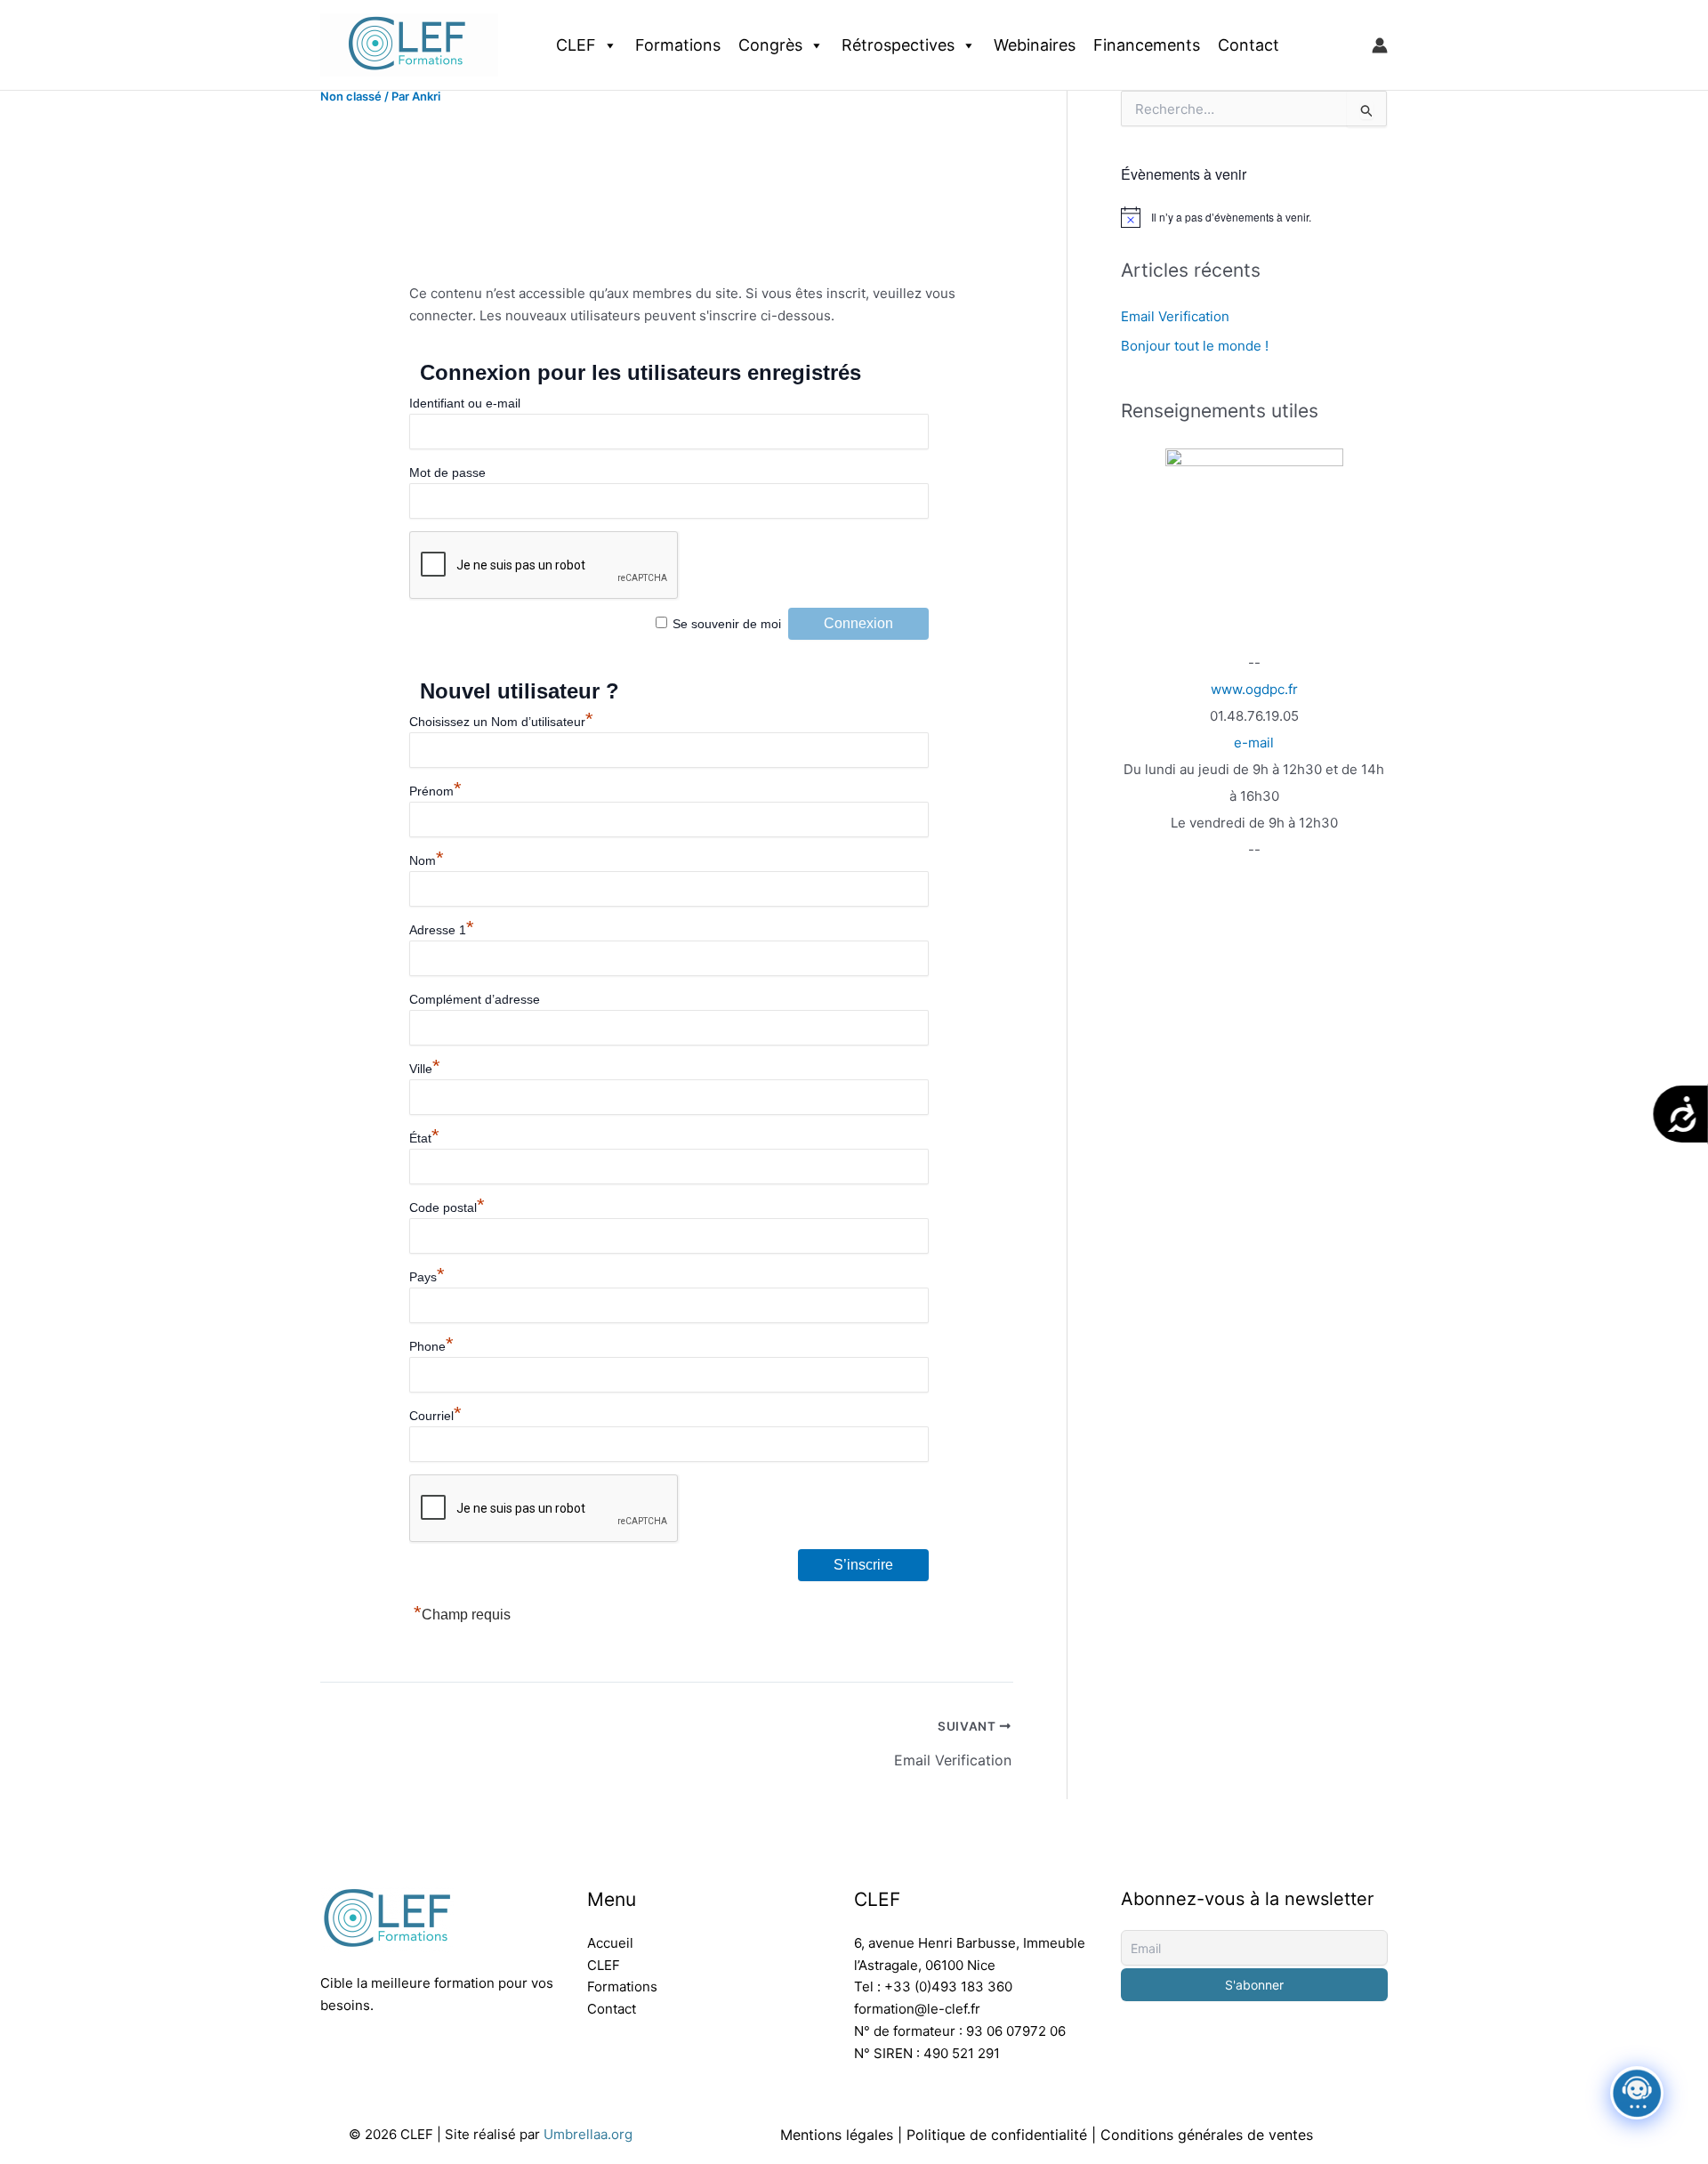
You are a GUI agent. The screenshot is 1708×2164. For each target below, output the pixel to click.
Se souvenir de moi (727, 624)
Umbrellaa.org (588, 2134)
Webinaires (1035, 45)
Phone (431, 1346)
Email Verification (1175, 316)
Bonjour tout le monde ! (1195, 346)
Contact (1249, 45)
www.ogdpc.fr (1254, 689)
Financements (1147, 45)
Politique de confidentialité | (1003, 2135)
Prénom (435, 791)
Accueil (610, 1943)
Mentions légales (837, 2135)
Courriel (435, 1416)
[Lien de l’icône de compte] (1380, 45)
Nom (427, 860)
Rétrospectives (898, 45)
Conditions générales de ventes (1207, 2135)
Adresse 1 (442, 930)
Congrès (770, 45)
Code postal (447, 1207)
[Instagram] (374, 2065)
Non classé (351, 96)
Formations (678, 45)
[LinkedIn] (331, 2065)
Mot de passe (447, 472)
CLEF (576, 45)
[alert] (1254, 217)
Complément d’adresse (475, 999)
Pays (427, 1277)
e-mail (1254, 743)
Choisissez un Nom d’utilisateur (501, 722)
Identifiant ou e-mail (465, 403)
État (424, 1138)
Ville (425, 1069)
